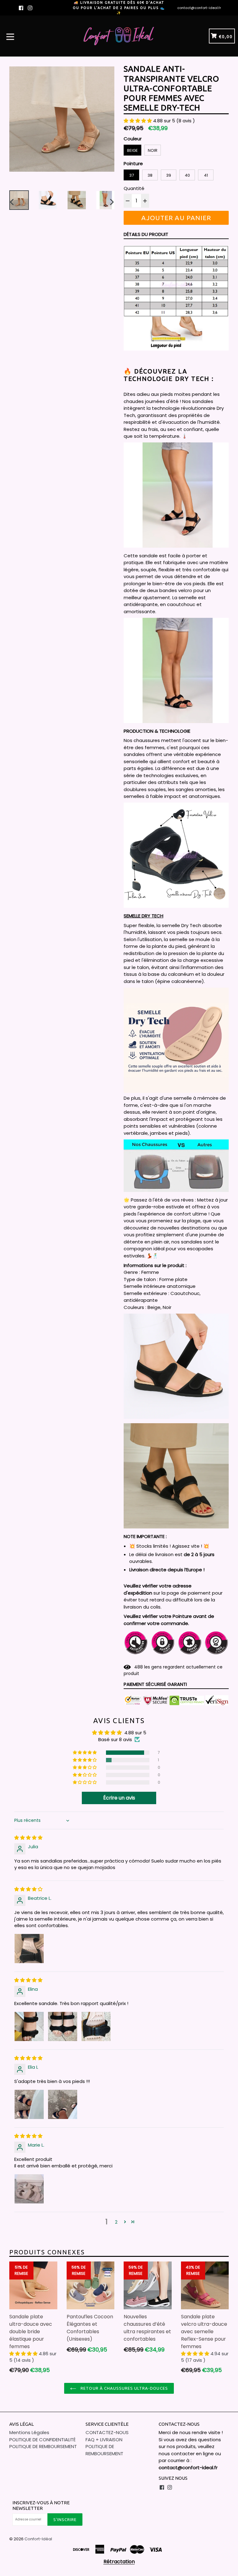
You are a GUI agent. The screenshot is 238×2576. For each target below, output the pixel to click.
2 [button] (116, 2222)
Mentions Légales (29, 2432)
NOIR (153, 150)
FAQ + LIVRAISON (104, 2440)
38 (150, 175)
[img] (28, 1838)
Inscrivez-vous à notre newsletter (41, 2505)
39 (169, 175)
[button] (138, 121)
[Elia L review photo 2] (63, 2104)
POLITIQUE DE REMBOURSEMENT (43, 2446)
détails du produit (146, 234)
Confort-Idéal (38, 2539)
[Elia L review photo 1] (29, 2104)
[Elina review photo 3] (96, 2026)
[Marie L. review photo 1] (29, 2189)
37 (132, 175)
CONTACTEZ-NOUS (107, 2432)
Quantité (134, 188)
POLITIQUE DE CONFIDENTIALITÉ (42, 2440)
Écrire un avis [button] (119, 1798)
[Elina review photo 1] (29, 2026)
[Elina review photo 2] (63, 2026)
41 (206, 175)
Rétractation (119, 2562)
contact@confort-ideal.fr (199, 8)
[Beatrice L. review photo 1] (29, 1949)
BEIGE (132, 150)
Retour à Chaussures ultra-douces (123, 2388)
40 (187, 175)
